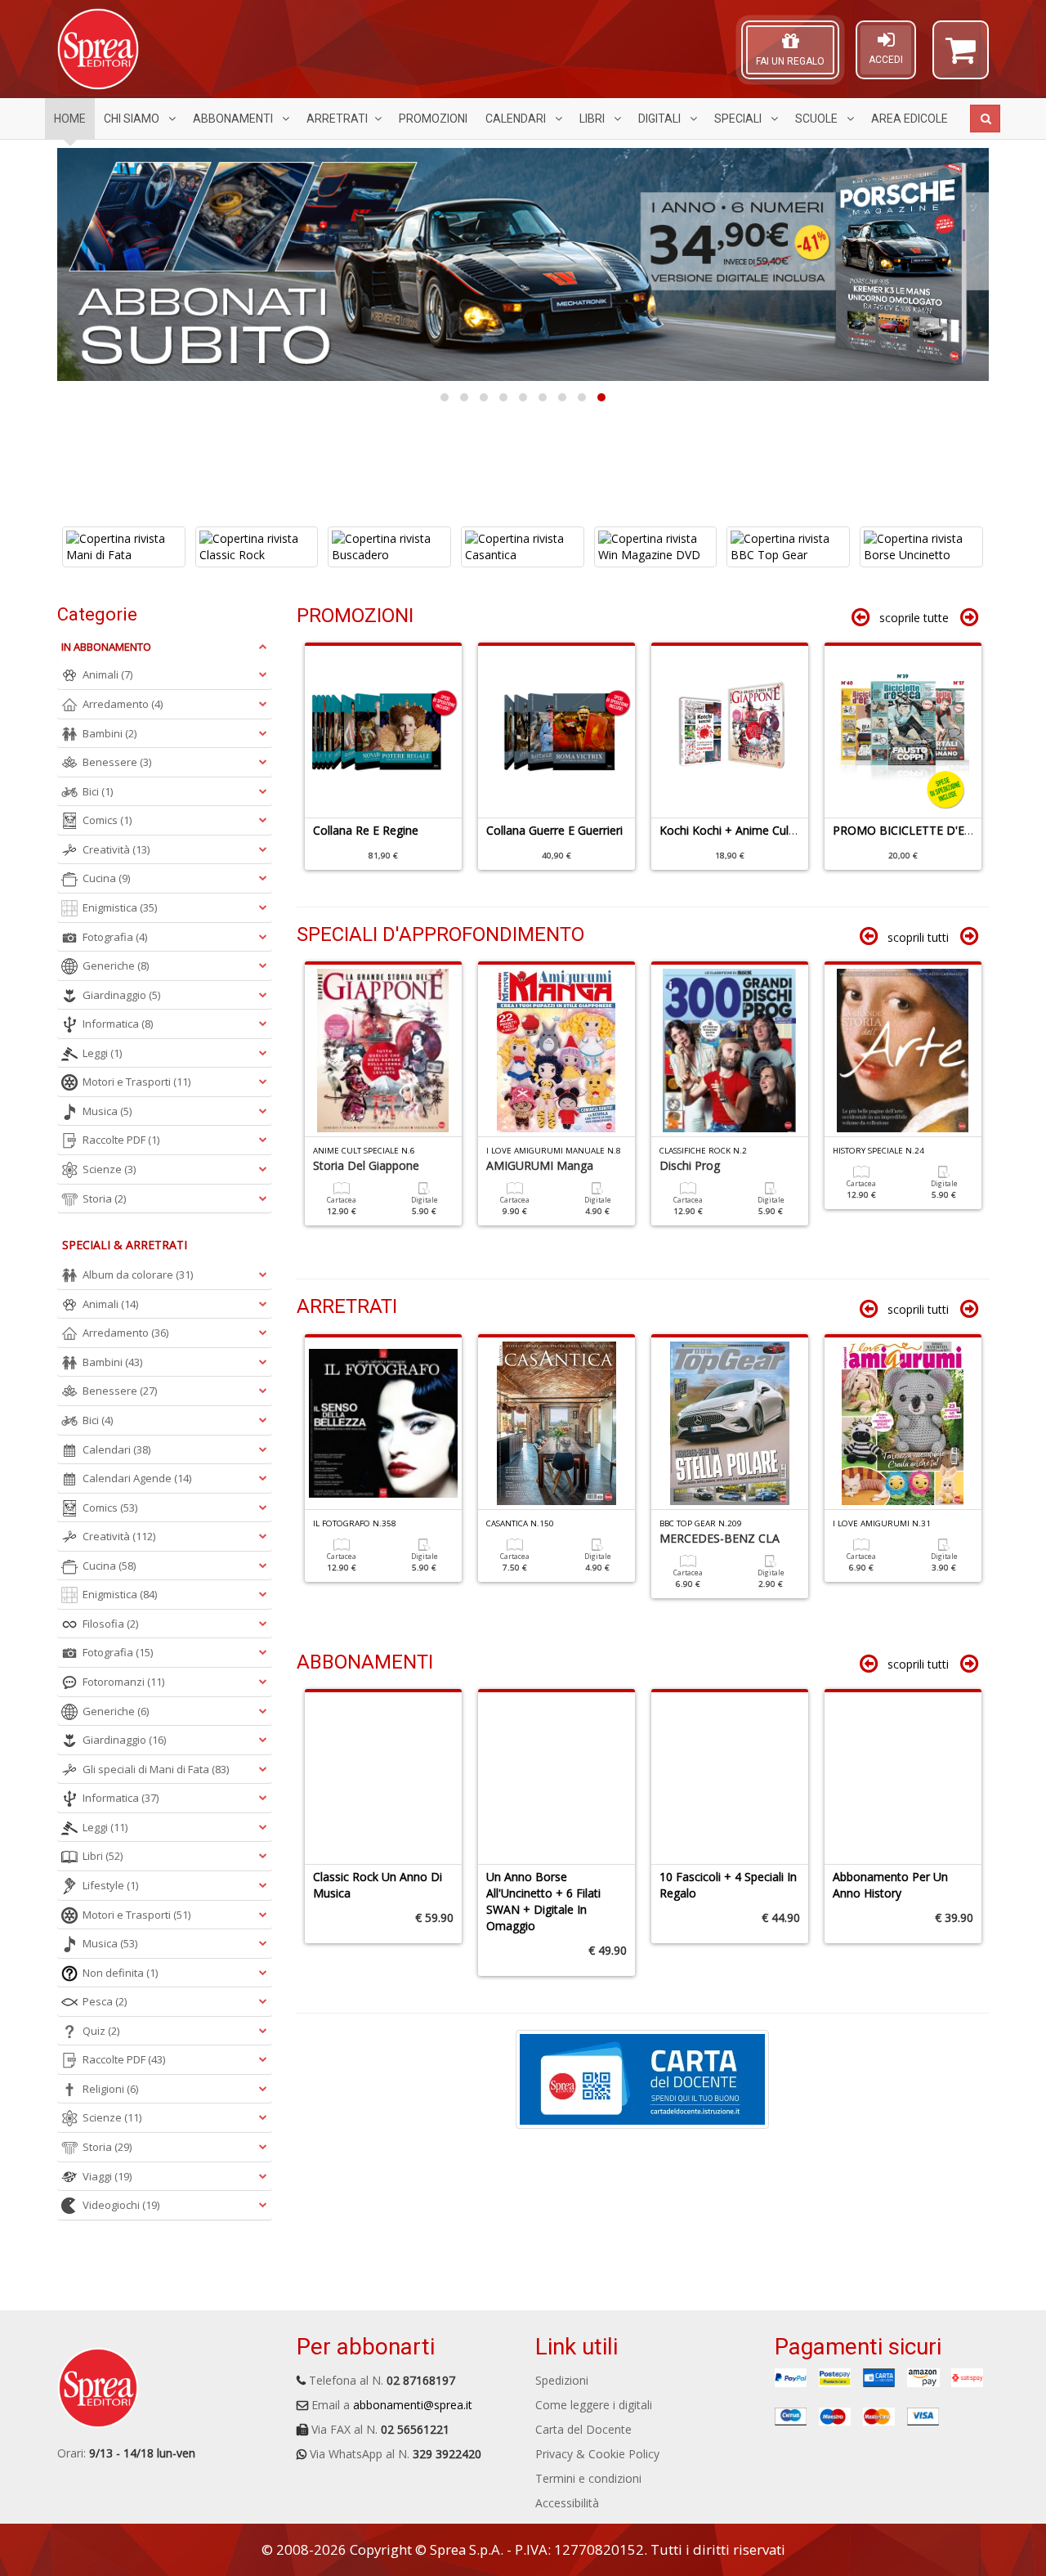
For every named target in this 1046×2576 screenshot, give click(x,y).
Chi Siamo (133, 119)
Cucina (106, 878)
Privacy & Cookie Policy (597, 2454)
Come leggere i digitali (594, 2405)
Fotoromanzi (123, 1682)
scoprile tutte (914, 618)
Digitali (661, 119)
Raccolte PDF (121, 1140)
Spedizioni (562, 2380)
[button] (961, 57)
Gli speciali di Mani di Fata (156, 1769)
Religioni (110, 2089)
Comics (107, 820)
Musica (107, 1111)
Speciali (739, 119)
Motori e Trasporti (136, 1082)
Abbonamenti (234, 119)
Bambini (110, 733)
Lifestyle (110, 1885)
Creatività (116, 849)
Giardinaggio (121, 995)
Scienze (109, 1169)
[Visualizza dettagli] (145, 547)
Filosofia (110, 1624)
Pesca (105, 2001)
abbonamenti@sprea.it (413, 2405)
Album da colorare (138, 1275)
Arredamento (123, 704)
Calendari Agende (137, 1478)
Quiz (101, 2031)
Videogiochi (121, 2205)
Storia (104, 1198)
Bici (98, 791)
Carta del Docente (583, 2429)
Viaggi (107, 2176)
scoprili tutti (918, 937)
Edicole (910, 119)
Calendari (517, 119)
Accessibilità (567, 2503)
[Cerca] (985, 119)
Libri (593, 119)
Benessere (117, 762)
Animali (107, 674)
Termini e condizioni (588, 2478)
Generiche (116, 965)
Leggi (102, 1053)
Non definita (120, 1973)
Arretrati (337, 119)
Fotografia (115, 937)
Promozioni (433, 119)
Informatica (118, 1024)
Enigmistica (120, 907)
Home (70, 119)
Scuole (818, 119)
